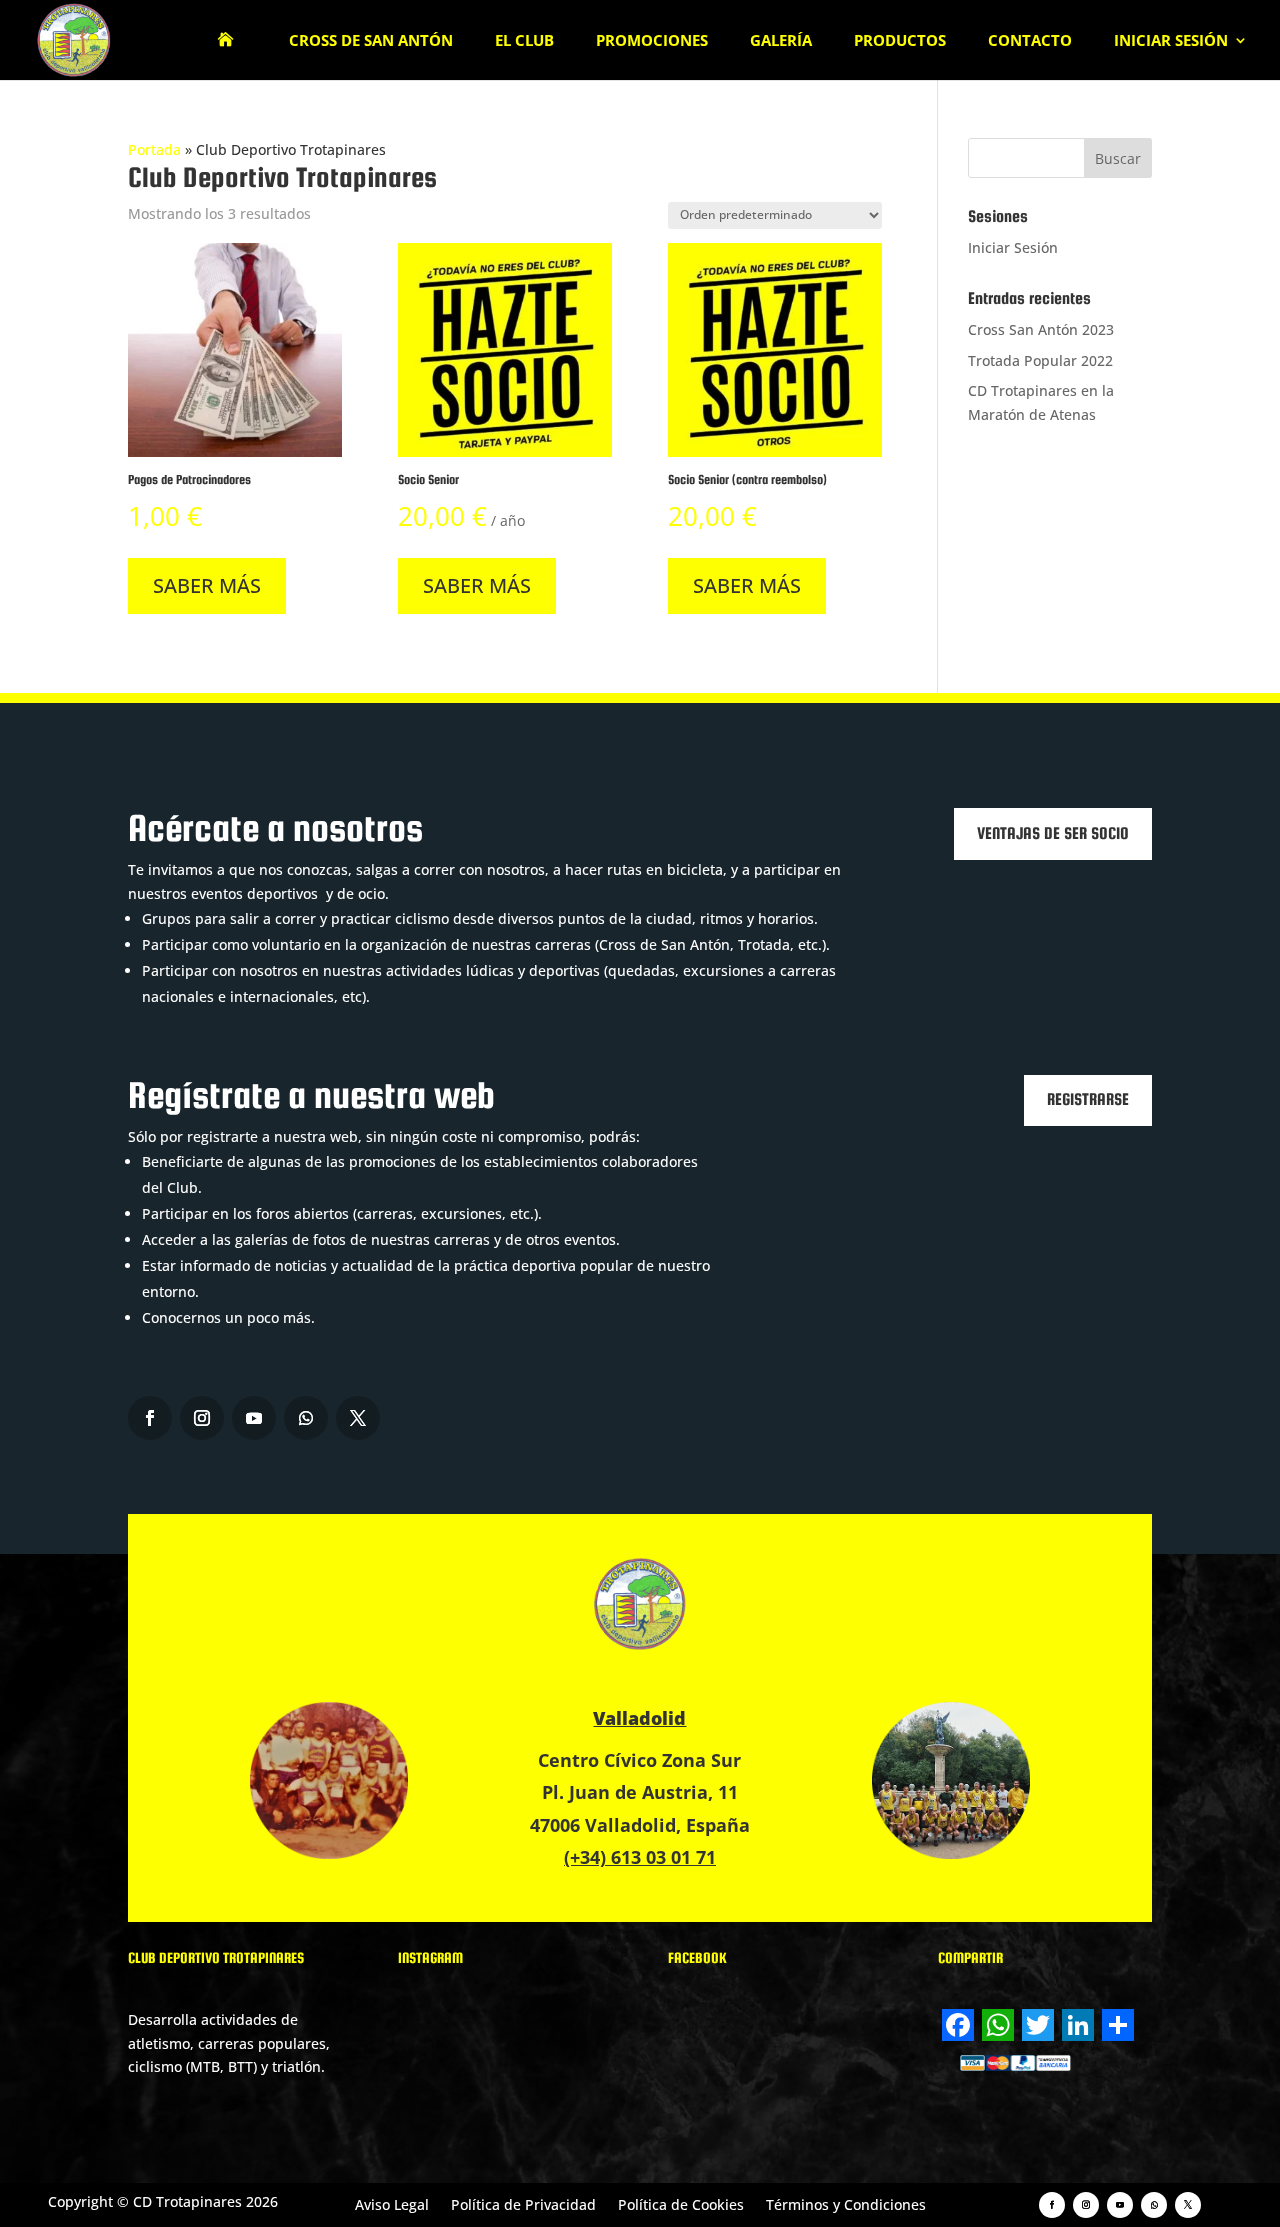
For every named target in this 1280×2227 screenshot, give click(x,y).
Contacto (1030, 41)
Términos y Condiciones (846, 2203)
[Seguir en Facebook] (150, 1418)
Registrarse (1088, 1099)
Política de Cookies (681, 2203)
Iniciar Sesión (1171, 41)
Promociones (652, 41)
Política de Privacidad (523, 2203)
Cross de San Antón (371, 41)
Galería (781, 41)
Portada (154, 149)
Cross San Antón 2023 (1041, 329)
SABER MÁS (207, 585)
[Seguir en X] (358, 1418)
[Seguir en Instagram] (202, 1418)
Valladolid (639, 1718)
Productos (900, 41)
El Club (524, 41)
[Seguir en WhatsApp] (306, 1418)
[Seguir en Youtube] (254, 1418)
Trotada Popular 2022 (1040, 360)
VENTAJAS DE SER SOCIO (1053, 833)
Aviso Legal (392, 2203)
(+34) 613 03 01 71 (640, 1857)
